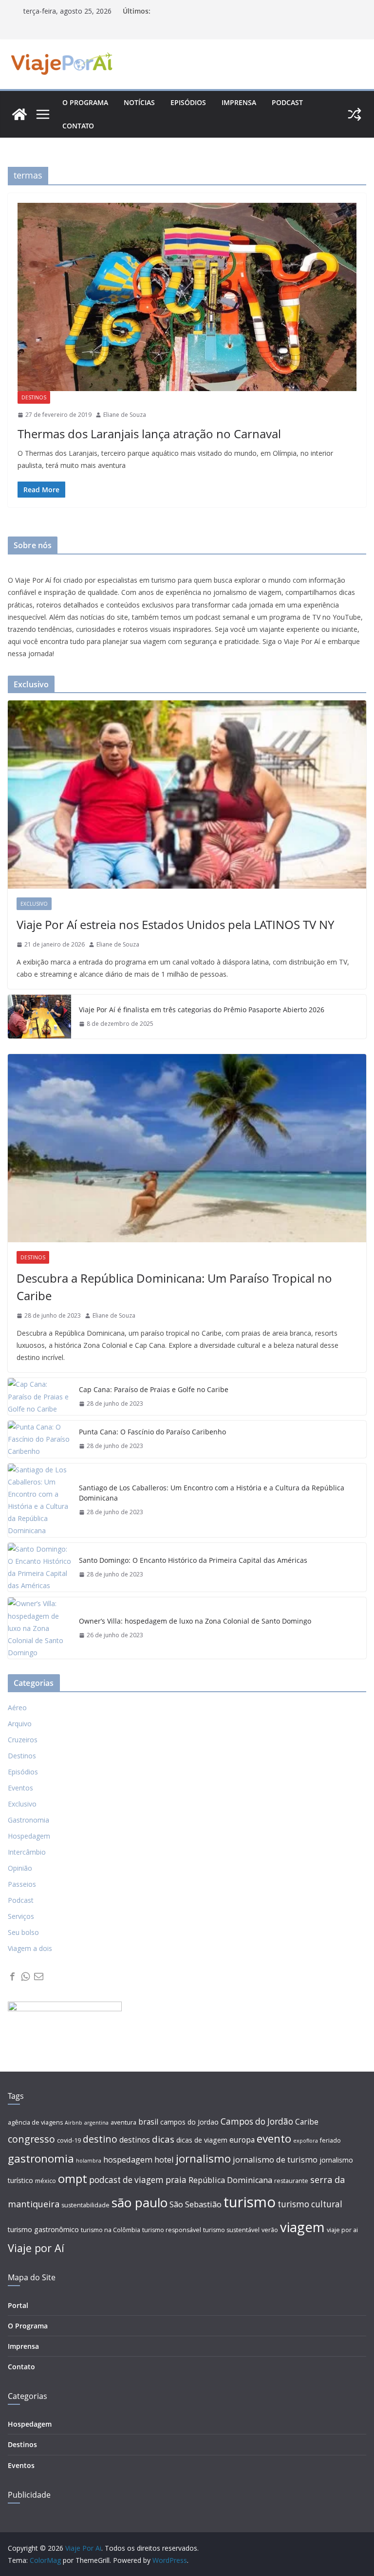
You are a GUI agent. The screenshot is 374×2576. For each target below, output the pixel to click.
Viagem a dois (30, 1948)
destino (100, 2139)
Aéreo (17, 1708)
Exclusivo (34, 904)
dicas (163, 2139)
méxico (46, 2181)
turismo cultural (310, 2204)
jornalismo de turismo (275, 2160)
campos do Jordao (189, 2122)
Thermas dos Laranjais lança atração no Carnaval (149, 434)
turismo (250, 2202)
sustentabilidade (85, 2205)
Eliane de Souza (125, 415)
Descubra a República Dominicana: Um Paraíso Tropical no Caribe (174, 1287)
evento (274, 2138)
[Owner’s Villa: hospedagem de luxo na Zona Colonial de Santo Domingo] (39, 1628)
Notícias (139, 102)
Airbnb (74, 2123)
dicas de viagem (202, 2140)
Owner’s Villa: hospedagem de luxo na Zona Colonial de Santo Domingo (195, 1621)
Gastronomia (28, 1820)
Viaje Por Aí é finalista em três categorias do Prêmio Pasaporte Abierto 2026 (202, 1010)
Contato (78, 126)
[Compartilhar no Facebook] (12, 1977)
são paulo (140, 2202)
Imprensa (239, 102)
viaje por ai (342, 2230)
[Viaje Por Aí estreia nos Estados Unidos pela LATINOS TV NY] (187, 795)
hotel (164, 2160)
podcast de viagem (126, 2180)
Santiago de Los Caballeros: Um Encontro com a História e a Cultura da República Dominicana (212, 1493)
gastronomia (41, 2158)
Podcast (287, 102)
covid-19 (69, 2140)
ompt (73, 2178)
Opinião (20, 1868)
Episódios (188, 102)
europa (242, 2140)
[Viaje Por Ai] (19, 114)
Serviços (21, 1916)
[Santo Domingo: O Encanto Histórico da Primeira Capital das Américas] (39, 1567)
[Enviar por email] (39, 1977)
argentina (96, 2123)
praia (176, 2180)
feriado (330, 2140)
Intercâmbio (27, 1852)
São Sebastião (196, 2204)
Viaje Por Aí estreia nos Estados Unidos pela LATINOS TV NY (175, 924)
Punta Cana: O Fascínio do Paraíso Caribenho (152, 1432)
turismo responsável (172, 2230)
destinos (135, 2140)
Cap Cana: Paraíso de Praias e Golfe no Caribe (154, 1389)
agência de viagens (35, 2122)
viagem (302, 2227)
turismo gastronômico (43, 2229)
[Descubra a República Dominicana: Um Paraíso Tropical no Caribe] (187, 1148)
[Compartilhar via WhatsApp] (26, 1977)
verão (270, 2230)
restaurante (291, 2181)
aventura (123, 2122)
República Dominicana (230, 2180)
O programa (85, 102)
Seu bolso (23, 1932)
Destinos (34, 397)
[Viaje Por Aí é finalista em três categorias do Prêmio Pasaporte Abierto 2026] (39, 1017)
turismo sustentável (231, 2230)
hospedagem (128, 2160)
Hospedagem (29, 1836)
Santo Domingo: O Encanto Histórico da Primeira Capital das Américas (193, 1560)
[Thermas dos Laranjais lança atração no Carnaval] (187, 297)
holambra (89, 2161)
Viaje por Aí (36, 2248)
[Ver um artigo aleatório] (355, 114)
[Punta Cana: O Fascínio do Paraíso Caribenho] (39, 1439)
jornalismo (203, 2158)
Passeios (22, 1884)
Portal (18, 2305)
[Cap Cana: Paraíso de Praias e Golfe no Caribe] (39, 1396)
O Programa (28, 2326)
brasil (148, 2122)
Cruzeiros (23, 1740)
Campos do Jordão (257, 2121)
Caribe (307, 2122)
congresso (31, 2139)
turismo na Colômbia (111, 2230)
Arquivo (20, 1724)
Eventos (20, 1788)
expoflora (306, 2141)
